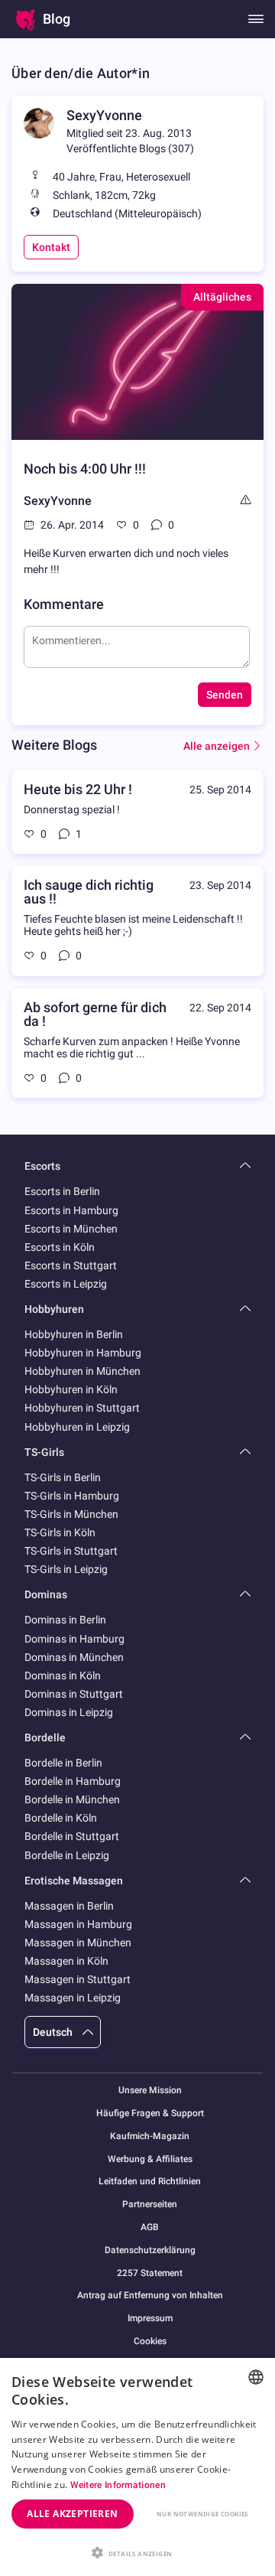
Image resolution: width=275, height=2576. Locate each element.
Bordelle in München (72, 1799)
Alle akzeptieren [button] (72, 2514)
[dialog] (137, 2467)
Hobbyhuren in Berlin (74, 1334)
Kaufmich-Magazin (150, 2136)
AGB (150, 2228)
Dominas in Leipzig (69, 1712)
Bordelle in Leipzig (67, 1855)
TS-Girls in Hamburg (72, 1496)
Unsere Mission (150, 2091)
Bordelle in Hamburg (73, 1781)
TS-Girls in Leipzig (66, 1569)
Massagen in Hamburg (78, 1924)
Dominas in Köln (63, 1676)
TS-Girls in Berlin (63, 1477)
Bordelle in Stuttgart (72, 1836)
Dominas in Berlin (65, 1620)
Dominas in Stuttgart (74, 1694)
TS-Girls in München (71, 1514)
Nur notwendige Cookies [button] (202, 2514)
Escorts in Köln (60, 1247)
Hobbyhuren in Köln (71, 1389)
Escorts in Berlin (62, 1191)
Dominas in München (74, 1657)
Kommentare (64, 604)
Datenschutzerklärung (150, 2250)
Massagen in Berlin (69, 1906)
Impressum (150, 2319)
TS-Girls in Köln (60, 1532)
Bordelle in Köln (61, 1818)
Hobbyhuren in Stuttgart (82, 1408)
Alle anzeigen (217, 746)
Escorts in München (71, 1229)
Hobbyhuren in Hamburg (83, 1353)
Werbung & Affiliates (150, 2159)
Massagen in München (78, 1943)
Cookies (150, 2341)
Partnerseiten (150, 2205)
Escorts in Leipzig (66, 1284)
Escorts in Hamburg (71, 1210)
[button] (137, 2552)
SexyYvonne (104, 115)
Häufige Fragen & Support (150, 2114)
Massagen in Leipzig (73, 1998)
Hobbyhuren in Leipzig (77, 1427)
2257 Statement (150, 2273)
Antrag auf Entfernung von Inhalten (150, 2296)
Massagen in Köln (66, 1961)
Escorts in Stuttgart (71, 1265)
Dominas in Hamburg (74, 1639)
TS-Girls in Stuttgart (71, 1551)
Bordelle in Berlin (63, 1763)
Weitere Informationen (118, 2485)
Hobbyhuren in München (82, 1371)
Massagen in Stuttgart (78, 1979)
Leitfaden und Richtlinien (150, 2182)
